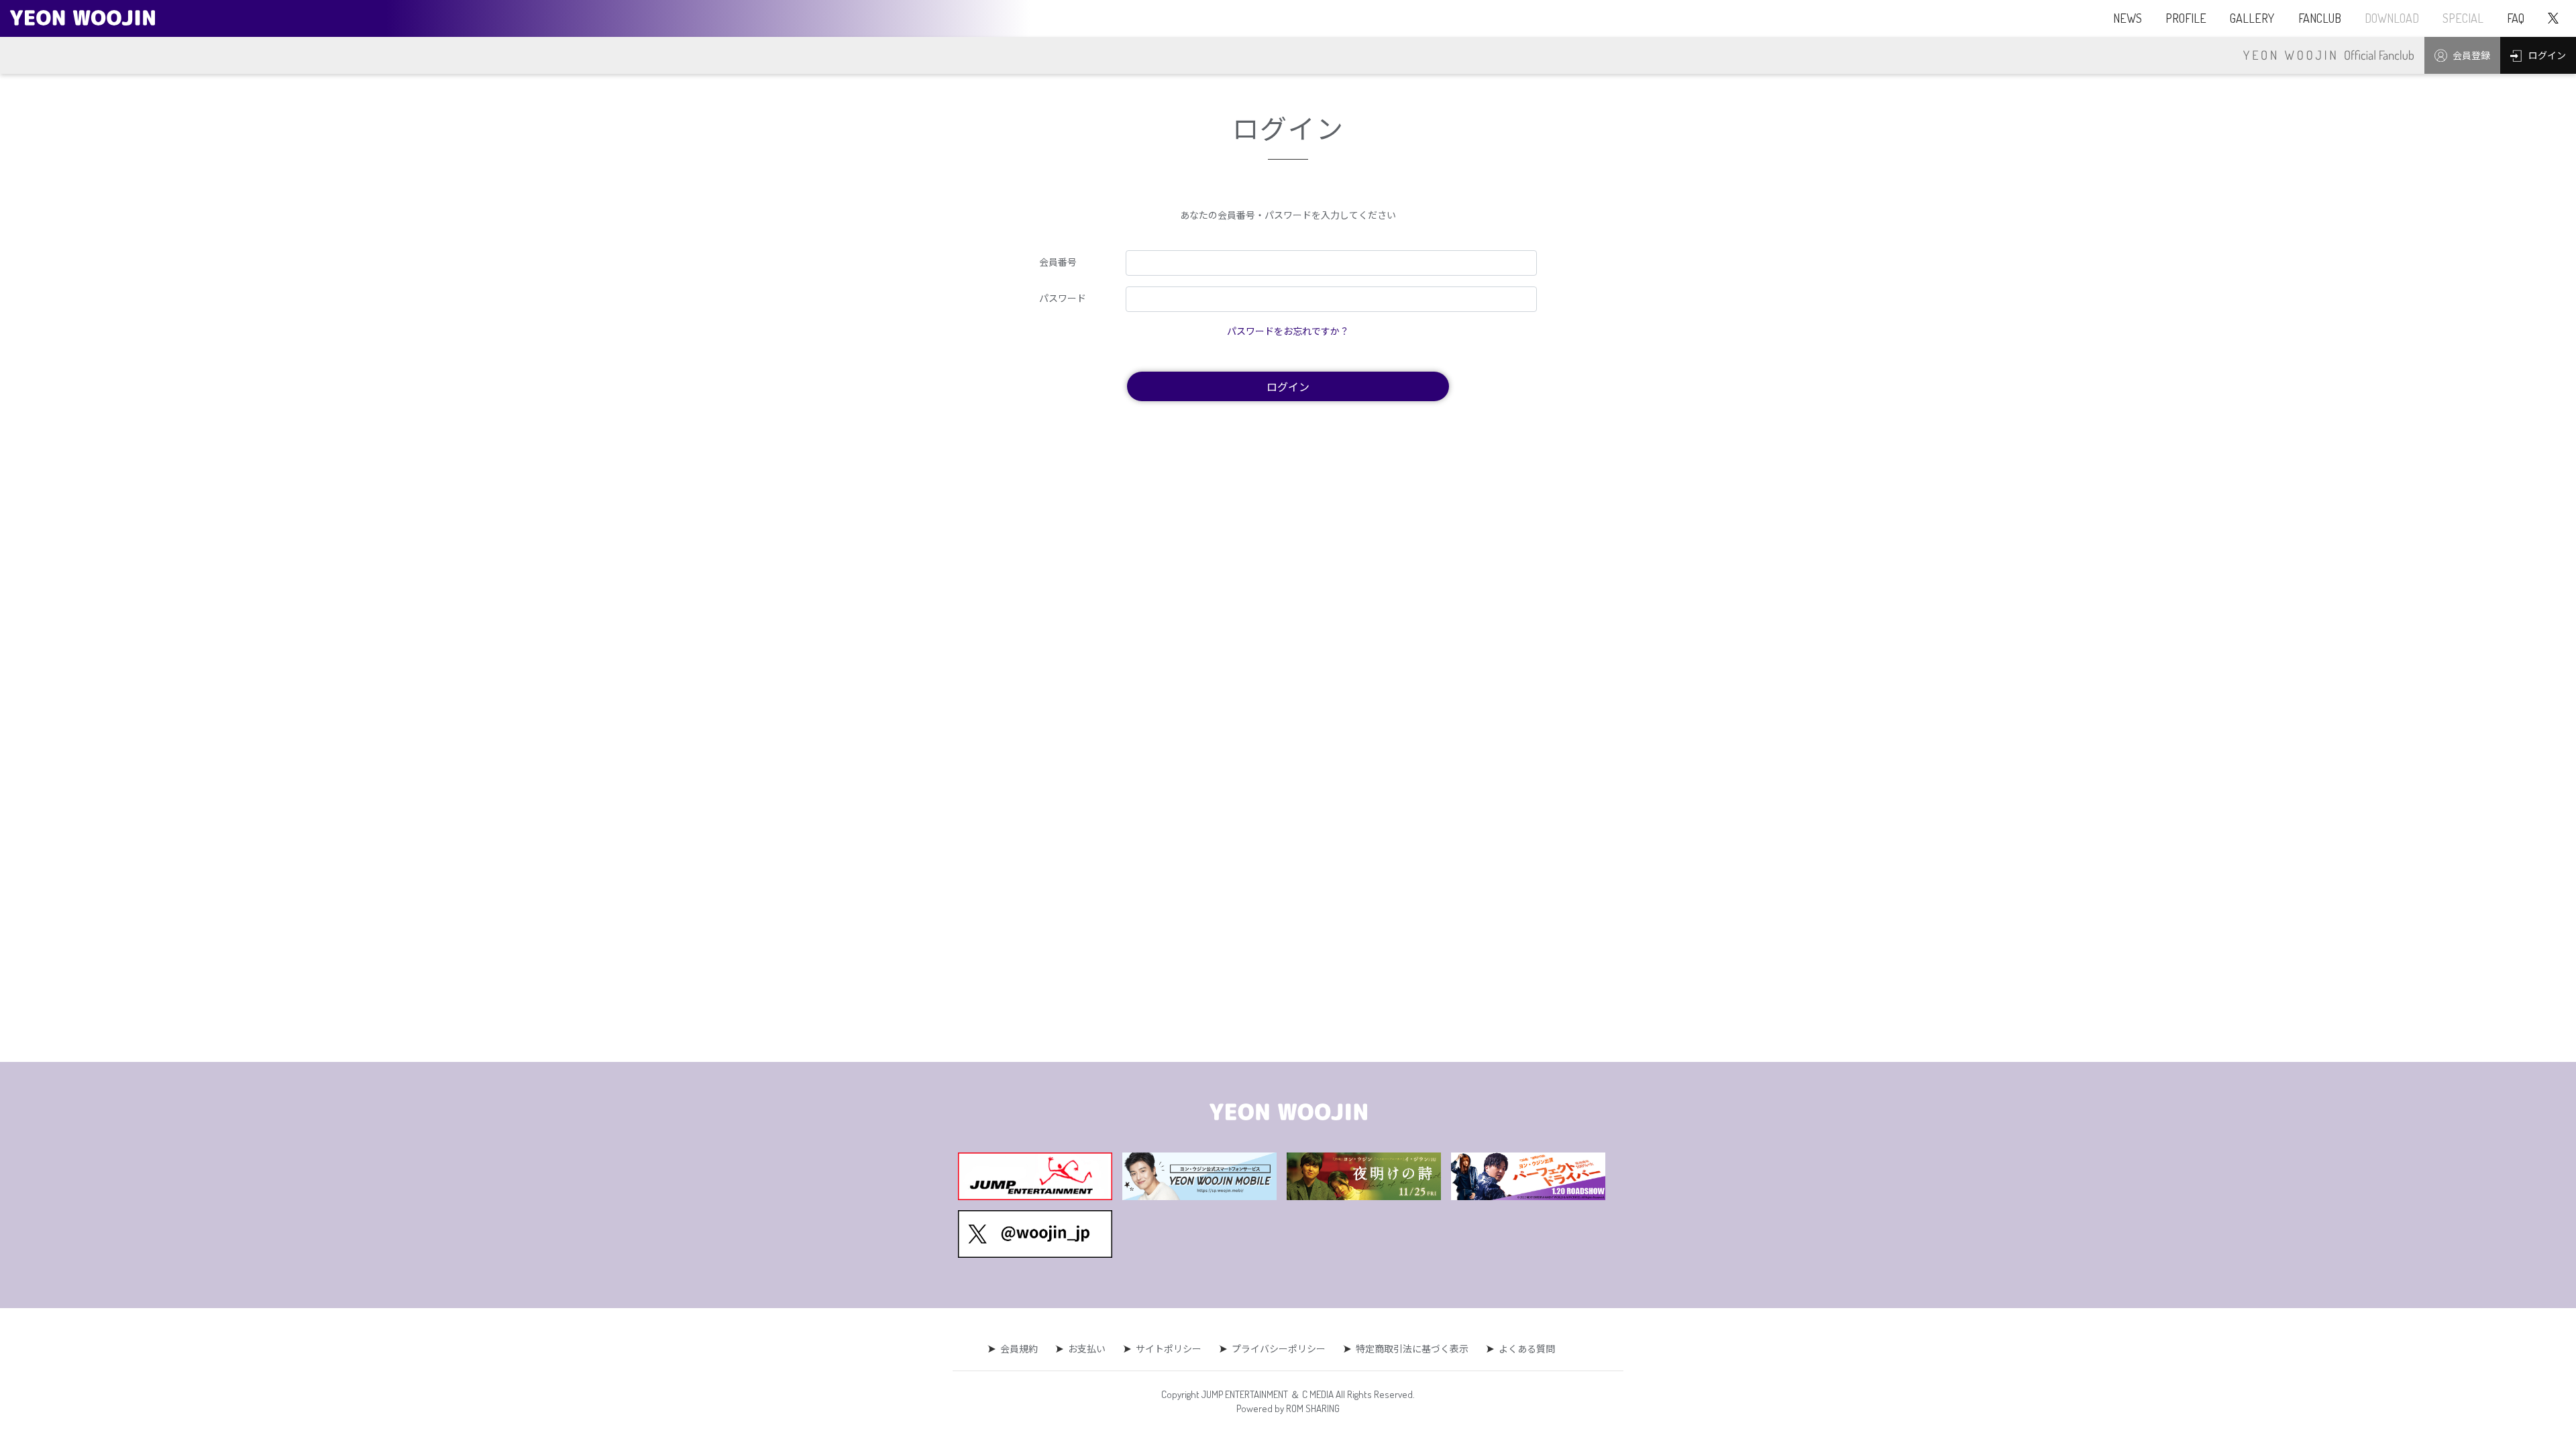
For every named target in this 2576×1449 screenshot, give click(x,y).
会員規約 (1019, 1348)
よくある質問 (1527, 1348)
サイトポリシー (1169, 1348)
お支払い (1087, 1348)
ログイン (1288, 386)
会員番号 (1058, 262)
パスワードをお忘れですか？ (1288, 331)
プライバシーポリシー (1279, 1348)
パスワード (1063, 298)
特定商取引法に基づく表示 (1412, 1348)
